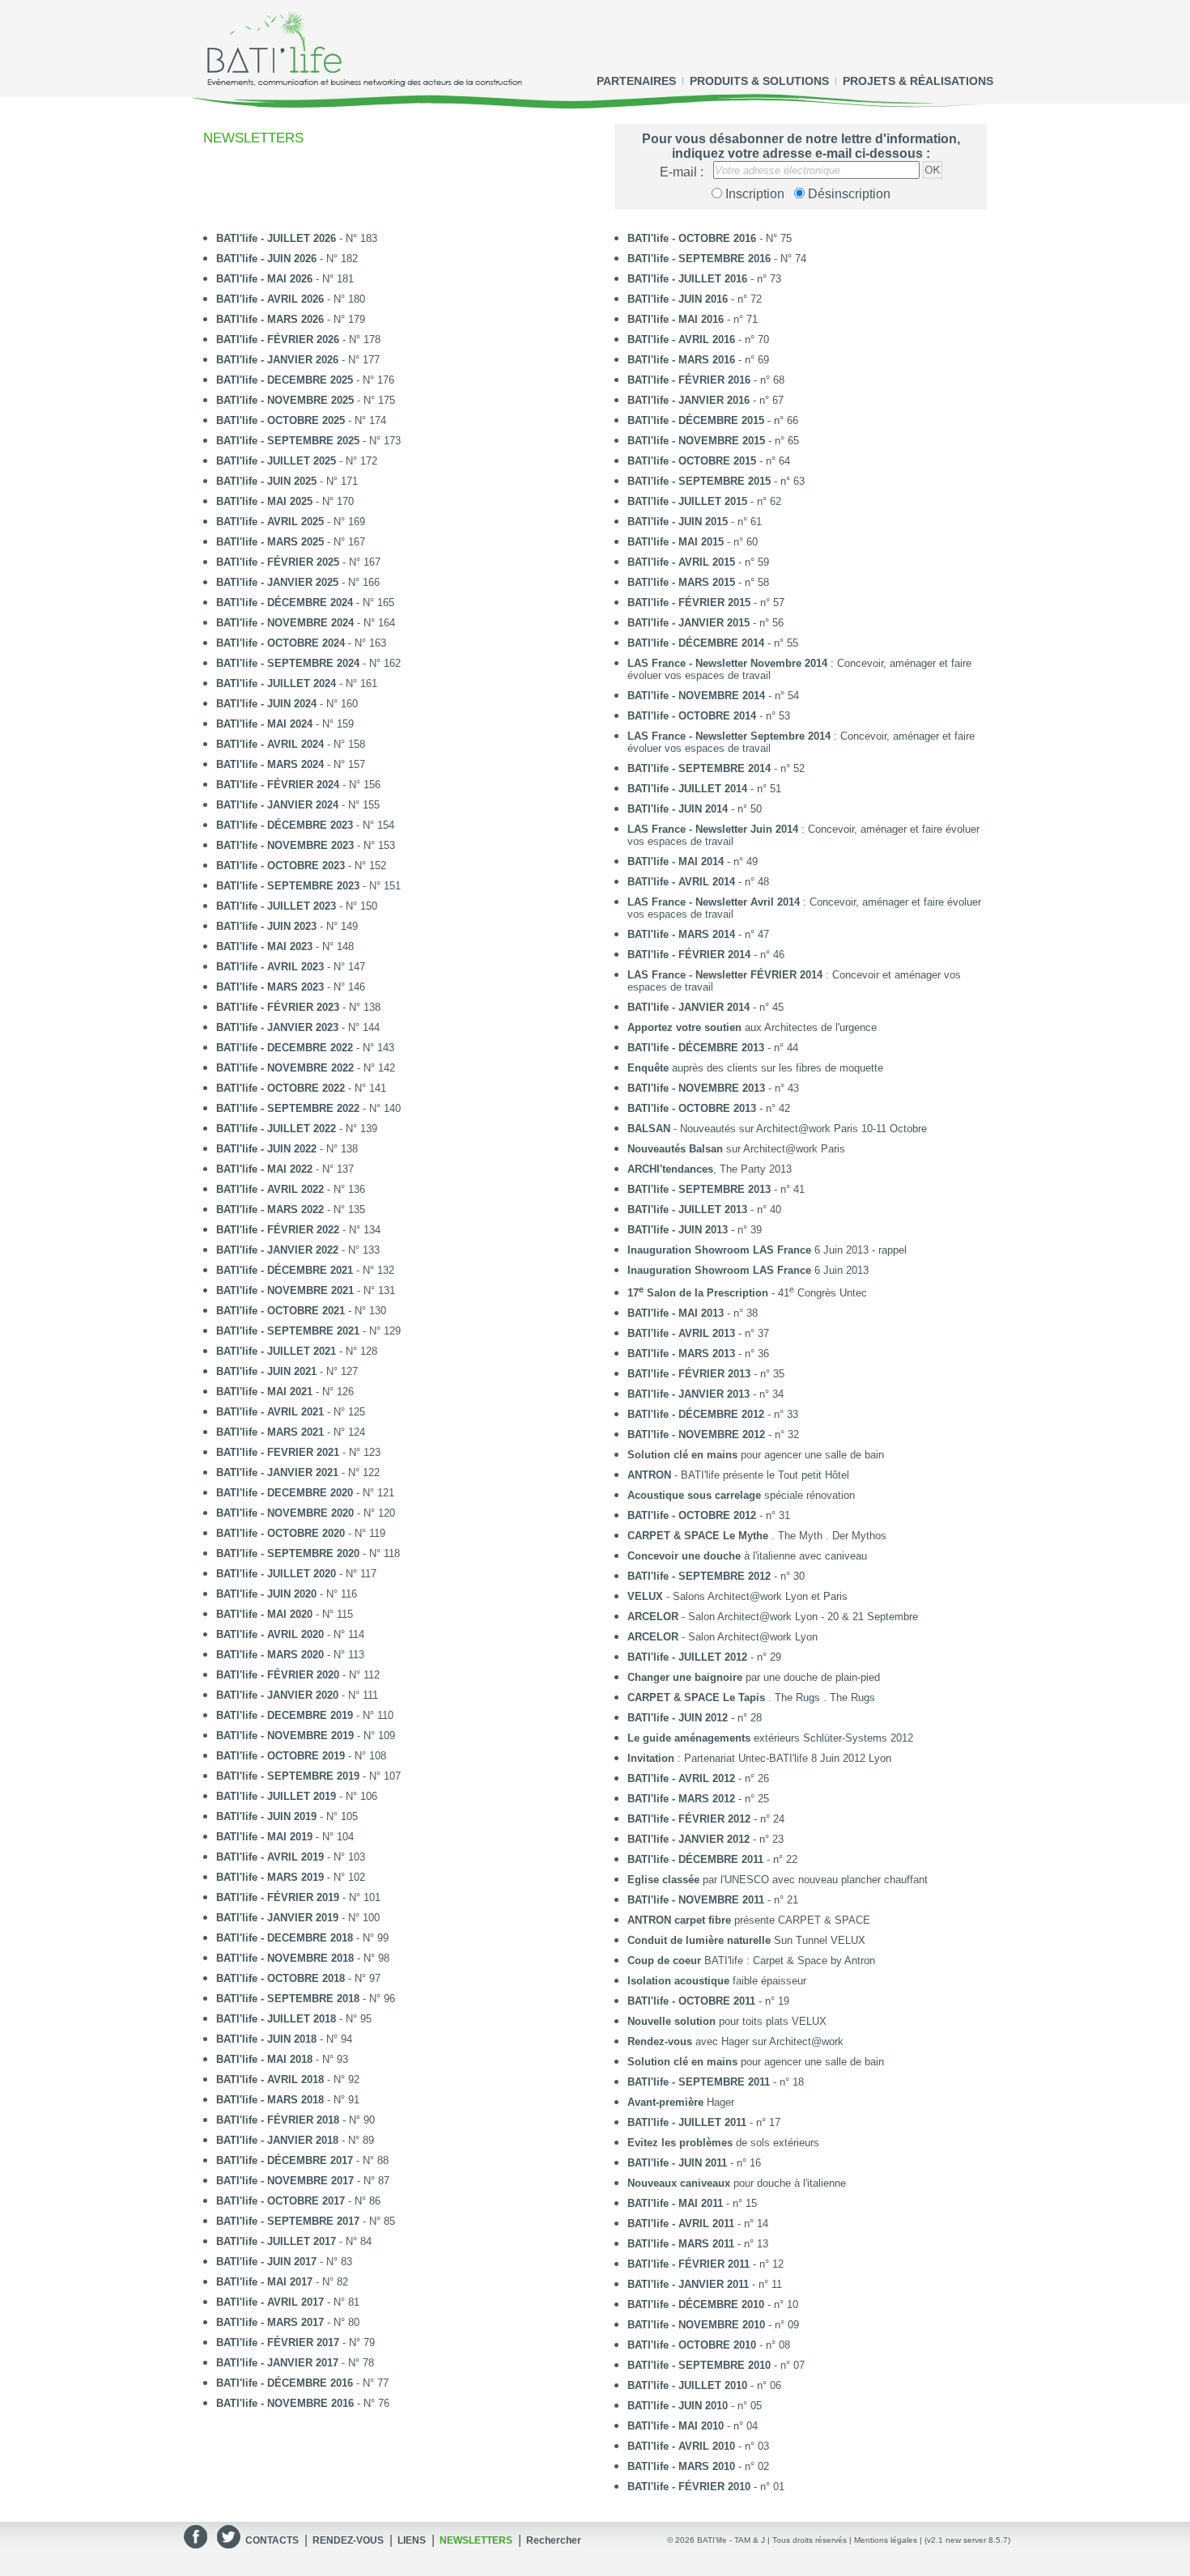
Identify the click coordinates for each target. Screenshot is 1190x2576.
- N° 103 (291, 1857)
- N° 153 (306, 845)
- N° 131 (306, 1290)
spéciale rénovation (741, 1495)
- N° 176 (305, 380)
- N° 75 (710, 238)
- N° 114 (290, 1634)
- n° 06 (704, 2385)
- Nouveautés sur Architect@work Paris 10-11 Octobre (777, 1129)
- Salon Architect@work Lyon (722, 1637)
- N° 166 (298, 582)
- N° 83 (284, 2262)
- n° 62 (704, 501)
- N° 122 (298, 1473)
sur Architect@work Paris (736, 1149)
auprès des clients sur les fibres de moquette (755, 1068)
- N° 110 (305, 1715)
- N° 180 (291, 299)
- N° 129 (308, 1331)
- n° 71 (693, 319)
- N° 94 (284, 2039)
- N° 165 (305, 603)
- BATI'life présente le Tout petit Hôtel (738, 1475)
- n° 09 (713, 2325)
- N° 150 (297, 906)
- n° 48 (698, 882)
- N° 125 (291, 1412)
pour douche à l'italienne (737, 2183)
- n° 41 (716, 1189)
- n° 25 (698, 1799)
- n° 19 (708, 2001)
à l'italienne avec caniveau (747, 1556)
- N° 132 (305, 1270)
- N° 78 (295, 2363)
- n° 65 (713, 441)
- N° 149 (287, 926)
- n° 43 (713, 1088)
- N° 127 (287, 1371)
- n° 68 (706, 380)
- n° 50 (695, 809)
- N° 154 (305, 825)
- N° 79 (295, 2343)
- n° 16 (694, 2163)
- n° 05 (695, 2406)
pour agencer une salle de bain (756, 1455)
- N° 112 (298, 1675)
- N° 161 (297, 683)
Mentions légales (886, 2540)
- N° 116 (287, 1594)
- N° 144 (298, 1027)
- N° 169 (291, 522)
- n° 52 (716, 768)
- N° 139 (297, 1129)
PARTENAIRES (636, 81)
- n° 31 (709, 1515)
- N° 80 (288, 2322)
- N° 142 (306, 1068)
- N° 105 (287, 1816)
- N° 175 (306, 400)
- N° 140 (308, 1108)
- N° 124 (291, 1432)
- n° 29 (704, 1657)
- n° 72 (695, 299)
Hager (681, 2102)
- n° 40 (704, 1209)
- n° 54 (713, 696)
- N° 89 (295, 2140)
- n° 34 (705, 1394)
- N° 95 (294, 2019)
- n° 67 (705, 400)
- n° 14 (698, 2224)
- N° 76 (303, 2403)
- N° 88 (302, 2160)
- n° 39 (695, 1230)
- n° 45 (705, 1007)
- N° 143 (305, 1048)
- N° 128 (297, 1351)
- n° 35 (706, 1374)
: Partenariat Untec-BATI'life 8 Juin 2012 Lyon (759, 1758)
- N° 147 (291, 967)
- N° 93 (282, 2059)
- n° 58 (698, 582)
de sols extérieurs (723, 2143)
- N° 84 (294, 2241)
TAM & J (750, 2540)
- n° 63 (716, 481)
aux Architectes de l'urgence (752, 1027)
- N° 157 (291, 764)
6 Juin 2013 (748, 1270)
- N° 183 (297, 238)
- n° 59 (698, 562)
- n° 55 (713, 643)
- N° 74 (717, 259)
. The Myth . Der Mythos (757, 1536)
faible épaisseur (717, 1981)
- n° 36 (698, 1354)
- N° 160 (287, 704)
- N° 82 (282, 2282)
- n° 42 (709, 1108)
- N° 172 (297, 461)
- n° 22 (712, 1859)
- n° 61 (695, 522)
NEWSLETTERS (476, 2540)
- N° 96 (306, 1999)
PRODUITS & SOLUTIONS (759, 81)
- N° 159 (285, 724)
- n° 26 (698, 1778)
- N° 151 (308, 886)
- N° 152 (301, 866)
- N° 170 (285, 501)
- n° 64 (709, 461)
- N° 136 (291, 1189)
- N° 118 (308, 1553)
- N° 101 (298, 1897)
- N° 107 (308, 1776)
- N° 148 (285, 946)
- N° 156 (298, 785)
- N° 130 (301, 1311)
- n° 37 (698, 1333)
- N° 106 (297, 1796)
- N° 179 (291, 319)
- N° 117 (296, 1574)
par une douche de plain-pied (754, 1677)
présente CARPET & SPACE (749, 1920)
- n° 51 (704, 789)
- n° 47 (698, 934)
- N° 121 (305, 1493)
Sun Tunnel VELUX (746, 1940)
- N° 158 (291, 744)
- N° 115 (285, 1614)
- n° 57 (706, 603)
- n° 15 (692, 2203)
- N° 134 (298, 1230)
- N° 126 (285, 1392)
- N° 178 (298, 340)
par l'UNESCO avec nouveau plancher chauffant (778, 1880)
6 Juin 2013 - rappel (767, 1250)
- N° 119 (301, 1533)
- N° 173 (308, 441)
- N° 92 (288, 2079)
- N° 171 (287, 481)
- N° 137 (285, 1169)
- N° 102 (291, 1877)
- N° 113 (290, 1655)
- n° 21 (713, 1900)
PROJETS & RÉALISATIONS (918, 81)
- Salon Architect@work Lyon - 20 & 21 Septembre (773, 1617)
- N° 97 (298, 1978)
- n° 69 (698, 360)
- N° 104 (285, 1837)
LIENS (412, 2540)
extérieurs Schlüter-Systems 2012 (770, 1738)
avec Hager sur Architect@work (735, 2041)
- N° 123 (298, 1452)
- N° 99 (302, 1938)
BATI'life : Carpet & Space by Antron (751, 1961)
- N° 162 (308, 663)
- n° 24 (706, 1819)
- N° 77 (302, 2383)
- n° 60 (693, 542)
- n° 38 (693, 1313)
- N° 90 (295, 2120)
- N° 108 (301, 1756)
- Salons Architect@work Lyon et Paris (737, 1596)
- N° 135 (291, 1209)
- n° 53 (709, 716)
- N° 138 (298, 1007)
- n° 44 (713, 1048)
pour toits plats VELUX (727, 2021)
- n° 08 (709, 2345)
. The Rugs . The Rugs (751, 1698)
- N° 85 (306, 2221)
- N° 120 (306, 1513)
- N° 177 (298, 360)
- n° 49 (693, 861)
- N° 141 (301, 1088)
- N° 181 (285, 279)
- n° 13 (698, 2244)
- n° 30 (716, 1576)
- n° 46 (706, 955)
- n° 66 (713, 420)
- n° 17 (704, 2122)
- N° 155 (298, 805)
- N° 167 (291, 542)
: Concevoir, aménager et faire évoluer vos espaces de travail (799, 669)
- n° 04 (693, 2426)
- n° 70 (698, 340)
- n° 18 (716, 2082)
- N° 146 (291, 987)
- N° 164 (306, 623)
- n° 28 (695, 1718)
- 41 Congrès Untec (747, 1292)
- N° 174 (301, 420)
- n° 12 (705, 2264)
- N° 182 (287, 259)
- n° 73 (704, 279)
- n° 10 (713, 2304)
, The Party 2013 (710, 1169)
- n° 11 (705, 2284)
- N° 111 (297, 1695)
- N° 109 (306, 1736)
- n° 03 (698, 2446)
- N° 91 (288, 2100)
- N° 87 (303, 2181)
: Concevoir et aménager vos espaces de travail (794, 981)
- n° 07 (716, 2365)
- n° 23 (705, 1839)
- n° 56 (705, 623)
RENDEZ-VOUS (348, 2540)
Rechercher (554, 2540)
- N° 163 (301, 643)
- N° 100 (298, 1918)
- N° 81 (288, 2302)
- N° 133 (298, 1250)
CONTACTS (272, 2540)
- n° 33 (713, 1414)
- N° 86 (298, 2201)
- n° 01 (706, 2487)
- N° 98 (303, 1958)
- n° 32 (713, 1434)
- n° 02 (698, 2466)
